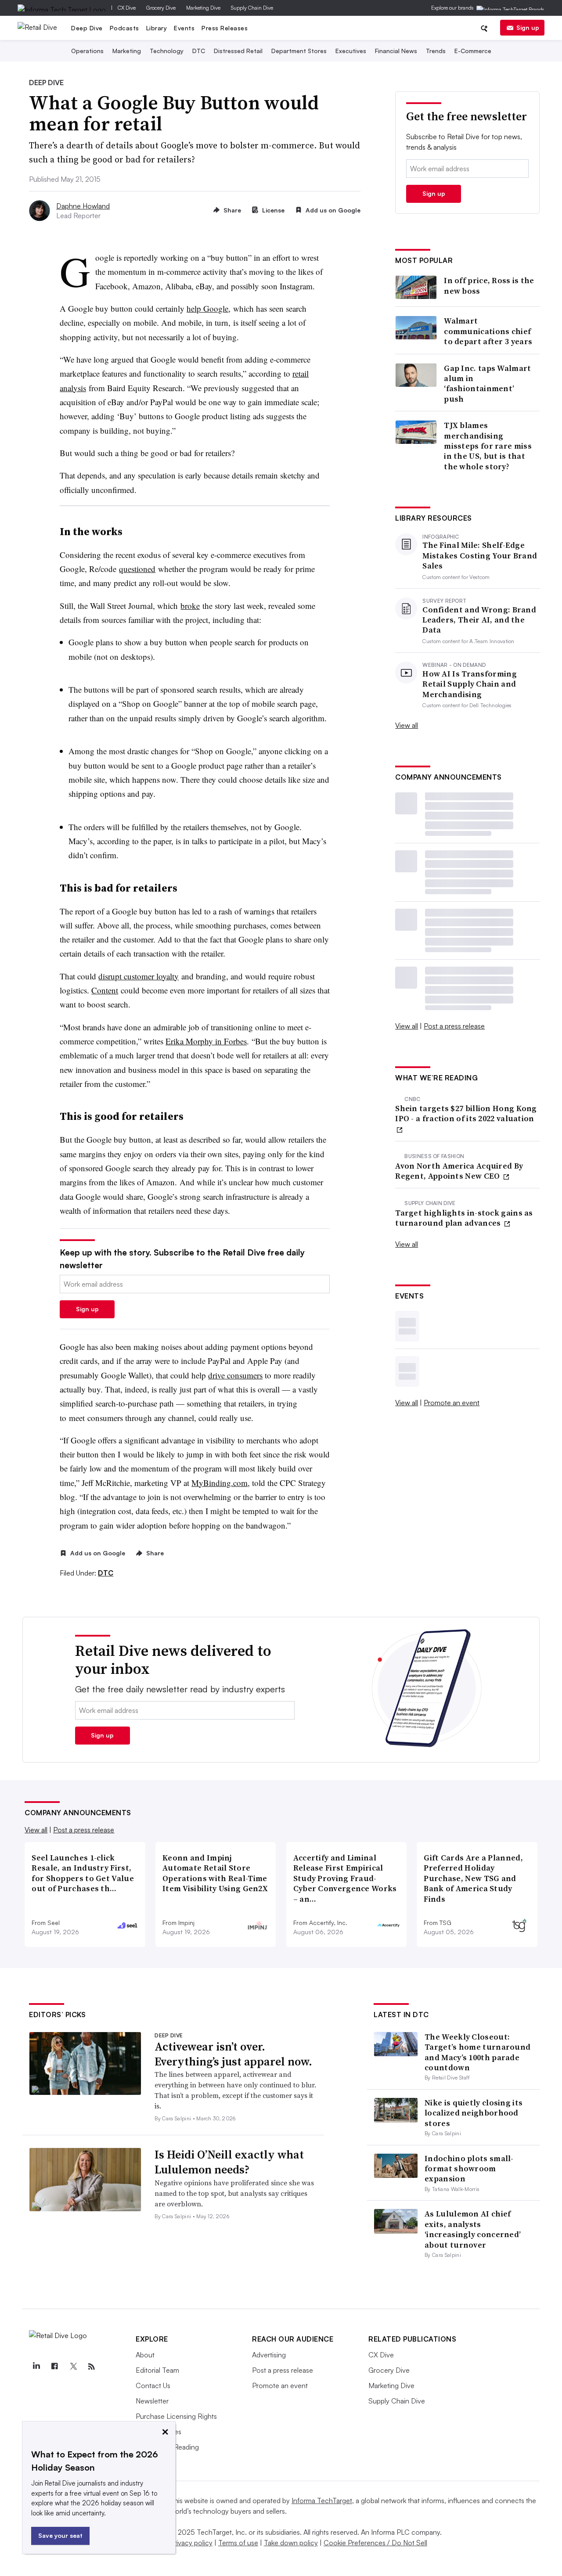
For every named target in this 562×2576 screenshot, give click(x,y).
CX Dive (127, 8)
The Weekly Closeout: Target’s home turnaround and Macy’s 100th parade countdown (477, 2052)
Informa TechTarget (322, 2500)
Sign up (528, 27)
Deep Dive (87, 28)
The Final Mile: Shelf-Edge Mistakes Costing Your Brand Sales (480, 555)
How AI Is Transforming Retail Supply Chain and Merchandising (470, 684)
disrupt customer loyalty (139, 976)
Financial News (396, 51)
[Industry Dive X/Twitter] (73, 2367)
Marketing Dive (203, 8)
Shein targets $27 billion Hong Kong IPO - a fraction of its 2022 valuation (466, 1114)
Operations (87, 51)
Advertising (269, 2355)
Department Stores (299, 51)
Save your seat (60, 2535)
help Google (207, 308)
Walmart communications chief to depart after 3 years (488, 331)
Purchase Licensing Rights (176, 2416)
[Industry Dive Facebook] (54, 2367)
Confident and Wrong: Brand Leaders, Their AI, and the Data (479, 620)
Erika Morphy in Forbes (206, 1041)
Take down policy (291, 2543)
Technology (167, 51)
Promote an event (452, 1403)
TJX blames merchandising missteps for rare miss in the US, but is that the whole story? (488, 446)
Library (157, 28)
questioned (137, 569)
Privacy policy (191, 2543)
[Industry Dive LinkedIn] (36, 2367)
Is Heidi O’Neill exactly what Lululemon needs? (229, 2162)
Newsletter (152, 2401)
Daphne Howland (83, 206)
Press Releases (225, 28)
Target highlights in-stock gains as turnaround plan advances (464, 1218)
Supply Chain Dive (252, 8)
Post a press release (454, 1026)
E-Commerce (473, 51)
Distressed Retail (238, 51)
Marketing (127, 51)
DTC (199, 51)
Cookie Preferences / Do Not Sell (375, 2543)
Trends (436, 51)
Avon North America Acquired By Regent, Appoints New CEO (459, 1171)
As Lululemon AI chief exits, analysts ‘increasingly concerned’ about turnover (473, 2229)
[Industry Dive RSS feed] (91, 2367)
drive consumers (235, 1375)
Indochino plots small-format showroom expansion (469, 2169)
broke (190, 606)
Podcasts (124, 28)
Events (184, 28)
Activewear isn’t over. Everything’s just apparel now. (233, 2054)
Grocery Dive (161, 8)
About (145, 2355)
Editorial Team (157, 2370)
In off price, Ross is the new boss (489, 286)
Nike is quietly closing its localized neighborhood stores (474, 2113)
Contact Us (153, 2385)
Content (105, 990)
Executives (351, 51)
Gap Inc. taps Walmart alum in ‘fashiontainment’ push (487, 384)
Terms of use (238, 2543)
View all (407, 725)
